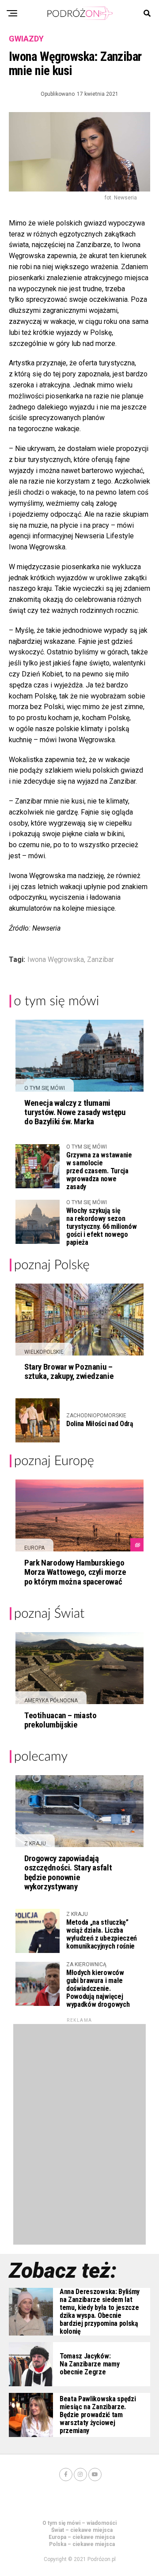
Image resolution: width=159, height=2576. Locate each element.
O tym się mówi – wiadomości (79, 2523)
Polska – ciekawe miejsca (82, 2544)
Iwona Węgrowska (56, 960)
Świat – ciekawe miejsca (82, 2530)
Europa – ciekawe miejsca (82, 2537)
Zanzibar (100, 960)
